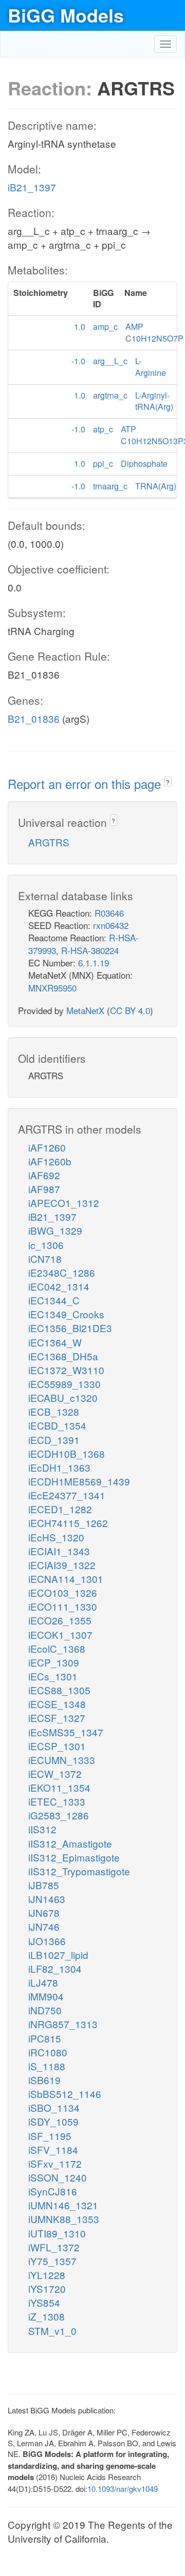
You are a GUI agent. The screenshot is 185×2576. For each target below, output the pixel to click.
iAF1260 (47, 1147)
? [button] (168, 782)
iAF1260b (50, 1161)
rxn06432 (111, 925)
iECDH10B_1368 (67, 1453)
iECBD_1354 (57, 1425)
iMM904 (46, 1996)
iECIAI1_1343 (59, 1551)
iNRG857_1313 (63, 2024)
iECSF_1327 (57, 1718)
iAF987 (44, 1189)
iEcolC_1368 (57, 1648)
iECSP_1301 (57, 1746)
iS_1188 (47, 2066)
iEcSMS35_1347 (66, 1732)
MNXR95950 (52, 988)
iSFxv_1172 (55, 2163)
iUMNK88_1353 (64, 2219)
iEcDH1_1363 (59, 1467)
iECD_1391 (54, 1440)
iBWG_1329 (55, 1230)
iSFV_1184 (53, 2149)
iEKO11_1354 (59, 1787)
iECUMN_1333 (62, 1760)
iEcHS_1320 (56, 1537)
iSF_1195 (50, 2136)
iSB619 (44, 2080)
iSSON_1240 (58, 2177)
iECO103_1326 (63, 1592)
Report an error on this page (86, 784)
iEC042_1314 (59, 1286)
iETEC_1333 (57, 1801)
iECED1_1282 (60, 1509)
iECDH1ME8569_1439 (79, 1481)
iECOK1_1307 (60, 1634)
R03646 (109, 913)
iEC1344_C (54, 1300)
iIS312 (42, 1829)
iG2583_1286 (59, 1815)
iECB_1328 (54, 1411)
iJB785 (44, 1885)
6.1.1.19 (94, 963)
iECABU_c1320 (63, 1398)
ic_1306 (46, 1245)
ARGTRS (49, 842)
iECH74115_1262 (68, 1523)
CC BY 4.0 (130, 1010)
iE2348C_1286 (62, 1272)
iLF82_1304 (55, 1968)
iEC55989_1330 (64, 1384)
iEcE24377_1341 (67, 1495)
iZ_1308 (47, 2316)
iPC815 (45, 2038)
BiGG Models (66, 15)
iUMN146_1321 (63, 2205)
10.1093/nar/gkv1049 (123, 2489)
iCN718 (45, 1259)
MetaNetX (85, 1010)
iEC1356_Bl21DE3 (70, 1328)
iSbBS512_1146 (65, 2094)
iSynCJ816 (53, 2191)
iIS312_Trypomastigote (79, 1871)
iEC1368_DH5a (63, 1356)
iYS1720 (47, 2288)
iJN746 (44, 1926)
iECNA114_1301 (66, 1579)
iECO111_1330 (63, 1606)
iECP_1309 (54, 1662)
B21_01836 (34, 718)
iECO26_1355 (60, 1620)
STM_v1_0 (52, 2331)
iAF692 (44, 1175)
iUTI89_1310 (57, 2233)
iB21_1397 (32, 187)
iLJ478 (43, 1982)
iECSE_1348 (57, 1704)
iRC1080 (48, 2052)
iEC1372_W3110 (66, 1370)
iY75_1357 (52, 2261)
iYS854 (44, 2302)
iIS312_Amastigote (70, 1843)
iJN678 (44, 1913)
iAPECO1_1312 (64, 1203)
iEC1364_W (55, 1342)
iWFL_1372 (54, 2247)
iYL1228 (47, 2275)
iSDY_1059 (53, 2121)
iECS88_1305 (59, 1690)
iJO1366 (47, 1941)
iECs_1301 (53, 1676)
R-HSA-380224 (90, 950)
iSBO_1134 (54, 2107)
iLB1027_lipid (58, 1955)
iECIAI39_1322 (62, 1565)
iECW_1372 (55, 1774)
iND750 (45, 2010)
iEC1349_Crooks (66, 1314)
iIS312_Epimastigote (74, 1857)
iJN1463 (47, 1899)
